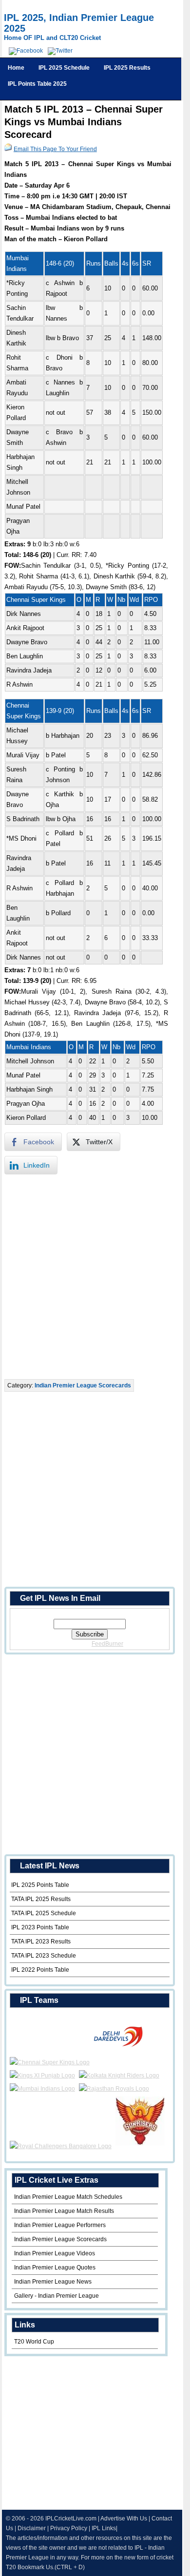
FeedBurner (107, 1644)
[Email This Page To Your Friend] (8, 149)
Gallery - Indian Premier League (57, 2296)
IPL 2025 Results (127, 68)
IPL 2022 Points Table (40, 1970)
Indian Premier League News (53, 2282)
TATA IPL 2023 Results (41, 1942)
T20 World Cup (34, 2342)
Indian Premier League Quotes (55, 2268)
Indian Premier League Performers (60, 2225)
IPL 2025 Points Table (40, 1885)
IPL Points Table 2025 (37, 84)
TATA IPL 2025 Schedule (44, 1913)
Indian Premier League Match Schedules (68, 2197)
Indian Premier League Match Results (64, 2211)
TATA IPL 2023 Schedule (44, 1956)
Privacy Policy (69, 2528)
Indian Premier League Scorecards (83, 1385)
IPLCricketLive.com (71, 2518)
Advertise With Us (124, 2518)
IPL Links (104, 2528)
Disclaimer (32, 2528)
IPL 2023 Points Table (40, 1927)
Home (16, 68)
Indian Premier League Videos (55, 2253)
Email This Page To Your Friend (55, 149)
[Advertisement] (95, 1277)
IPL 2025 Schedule (64, 68)
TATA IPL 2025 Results (41, 1899)
